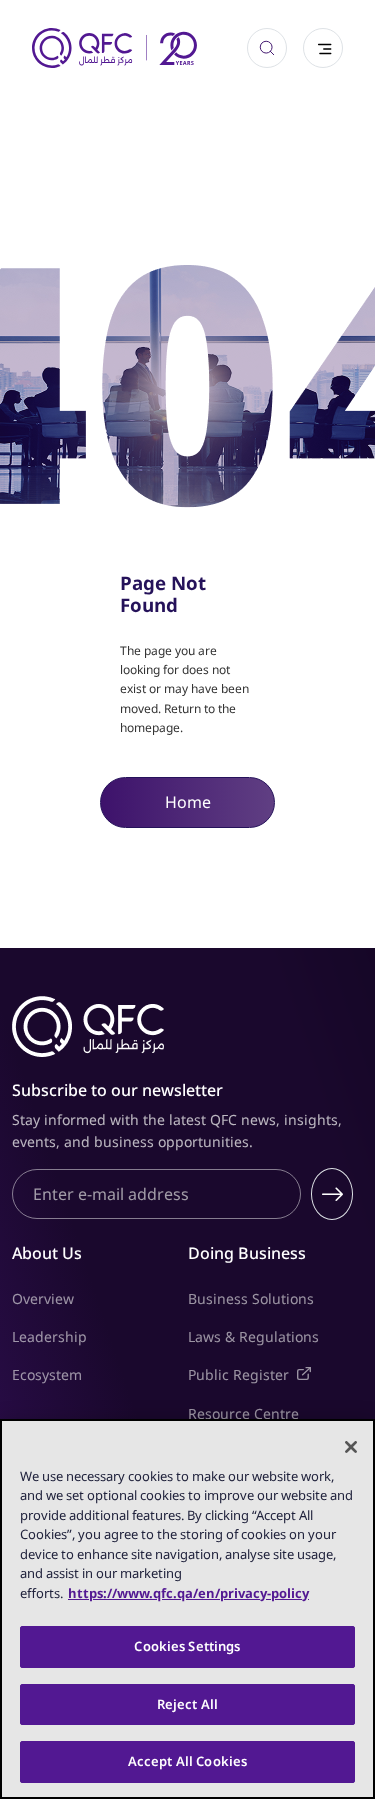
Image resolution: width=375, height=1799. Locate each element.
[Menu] (323, 48)
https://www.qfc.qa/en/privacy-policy (188, 1593)
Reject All (187, 1704)
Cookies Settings (187, 1646)
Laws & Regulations (253, 1336)
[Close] (351, 1447)
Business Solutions (251, 1298)
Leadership (49, 1336)
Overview (43, 1298)
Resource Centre (243, 1413)
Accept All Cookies (187, 1761)
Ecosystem (47, 1374)
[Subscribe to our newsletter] (332, 1194)
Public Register (276, 1374)
